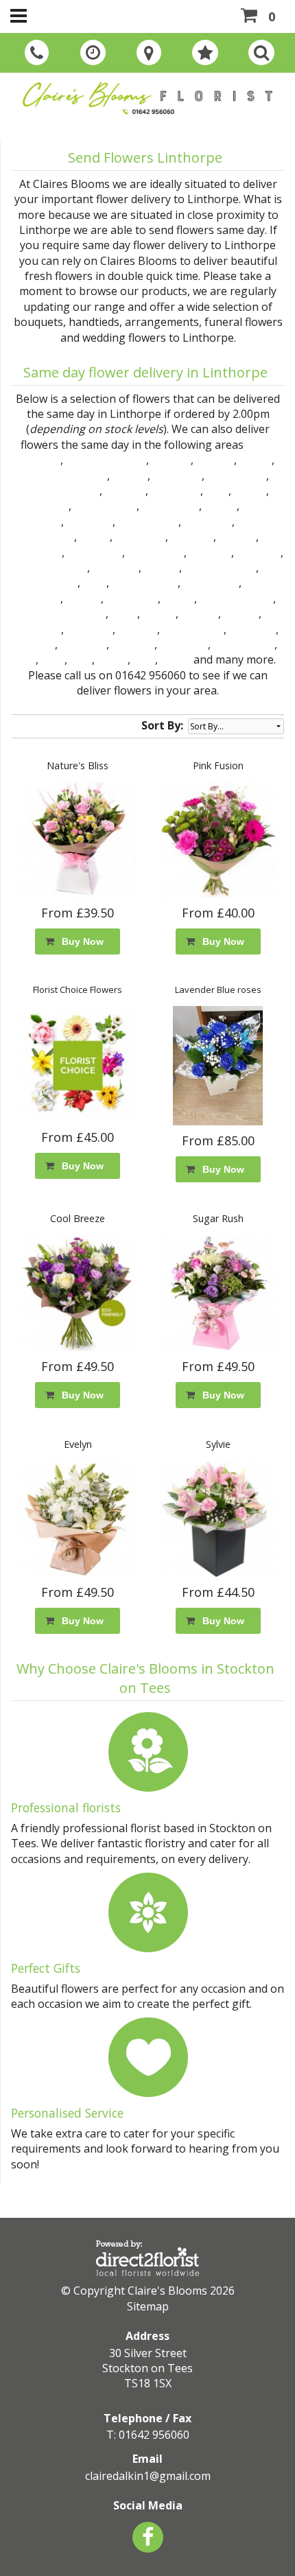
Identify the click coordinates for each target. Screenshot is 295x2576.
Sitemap (148, 2306)
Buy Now (80, 941)
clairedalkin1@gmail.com (148, 2476)
